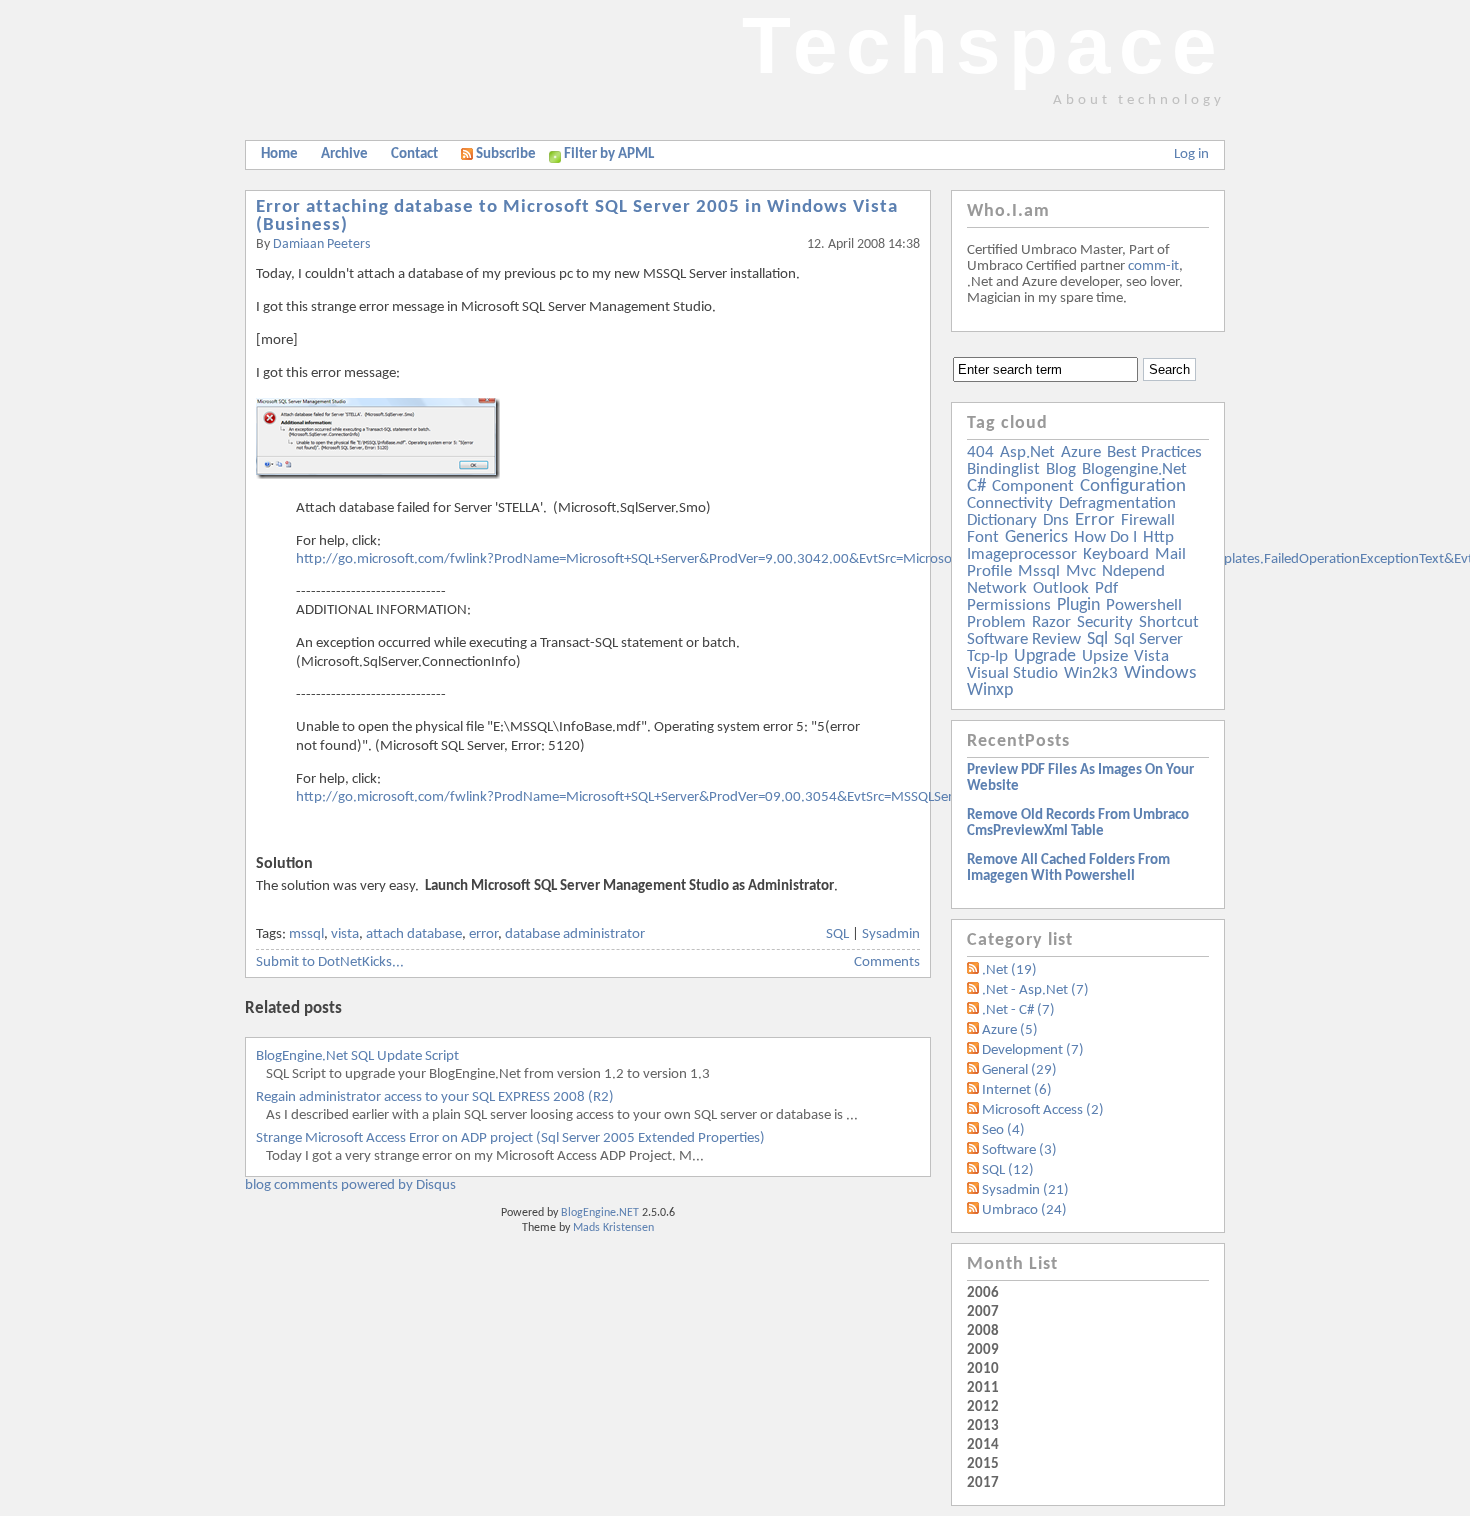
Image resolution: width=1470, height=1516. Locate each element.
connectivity (1010, 503)
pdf (1106, 588)
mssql (306, 934)
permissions (1009, 605)
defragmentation (1117, 503)
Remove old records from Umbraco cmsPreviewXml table (1078, 823)
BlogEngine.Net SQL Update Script (357, 1056)
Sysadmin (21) (1025, 1190)
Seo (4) (1003, 1130)
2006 (983, 1293)
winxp (990, 690)
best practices (1154, 452)
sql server (1148, 639)
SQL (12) (1008, 1170)
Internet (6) (1017, 1090)
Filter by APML (609, 154)
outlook (1061, 588)
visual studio (1012, 673)
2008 (983, 1331)
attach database (414, 934)
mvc (1081, 571)
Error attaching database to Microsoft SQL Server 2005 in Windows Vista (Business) (577, 216)
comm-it (1153, 266)
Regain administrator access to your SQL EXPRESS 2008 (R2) (435, 1097)
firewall (1148, 520)
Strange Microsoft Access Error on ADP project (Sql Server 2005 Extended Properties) (510, 1138)
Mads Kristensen (613, 1228)
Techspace (983, 45)
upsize (1105, 656)
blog (1061, 469)
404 (980, 452)
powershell (1144, 605)
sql (1097, 639)
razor (1051, 622)
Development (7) (1033, 1050)
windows (1160, 673)
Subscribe (506, 154)
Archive (344, 154)
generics (1036, 537)
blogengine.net (1134, 469)
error (483, 934)
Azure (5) (1010, 1030)
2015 (983, 1464)
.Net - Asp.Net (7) (1035, 990)
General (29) (1019, 1070)
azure (1081, 452)
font (983, 537)
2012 (983, 1407)
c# (976, 486)
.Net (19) (1009, 970)
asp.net (1027, 452)
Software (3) (1019, 1150)
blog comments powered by (350, 1185)
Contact (414, 154)
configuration (1133, 486)
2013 (983, 1426)
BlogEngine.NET (600, 1213)
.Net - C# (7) (1018, 1010)
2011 (983, 1388)
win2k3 (1091, 673)
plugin (1078, 605)
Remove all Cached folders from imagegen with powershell (1068, 868)
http (1158, 537)
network (997, 588)
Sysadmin (891, 934)
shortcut (1169, 622)
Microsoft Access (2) (1043, 1110)
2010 (983, 1369)
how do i (1105, 537)
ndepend (1133, 571)
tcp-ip (987, 656)
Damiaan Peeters (321, 244)
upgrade (1045, 656)
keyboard (1116, 554)
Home (279, 154)
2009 (983, 1350)
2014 (983, 1445)
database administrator (575, 934)
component (1033, 486)
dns (1056, 520)
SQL (837, 934)
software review (1024, 639)
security (1105, 622)
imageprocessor (1022, 554)
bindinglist (1003, 469)
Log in (1191, 154)
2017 (983, 1483)
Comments (887, 962)
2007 (983, 1312)
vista (345, 934)
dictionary (1002, 520)
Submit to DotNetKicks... (330, 962)
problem (996, 622)
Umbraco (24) (1024, 1210)
